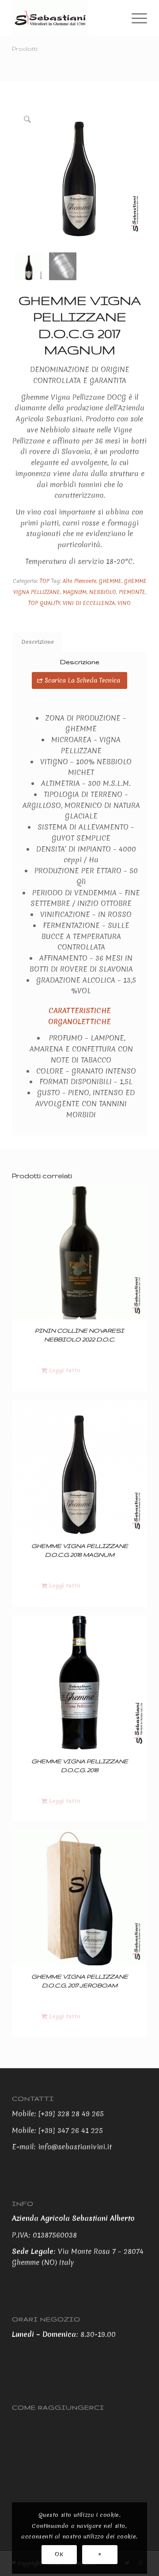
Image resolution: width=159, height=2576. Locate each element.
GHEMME (110, 581)
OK (59, 2554)
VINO (124, 603)
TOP (45, 581)
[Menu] (135, 18)
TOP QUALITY (44, 603)
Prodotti (25, 49)
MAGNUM (75, 592)
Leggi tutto (64, 1370)
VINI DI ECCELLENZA (89, 603)
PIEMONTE (132, 592)
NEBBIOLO (103, 592)
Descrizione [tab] (38, 642)
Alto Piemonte (79, 581)
